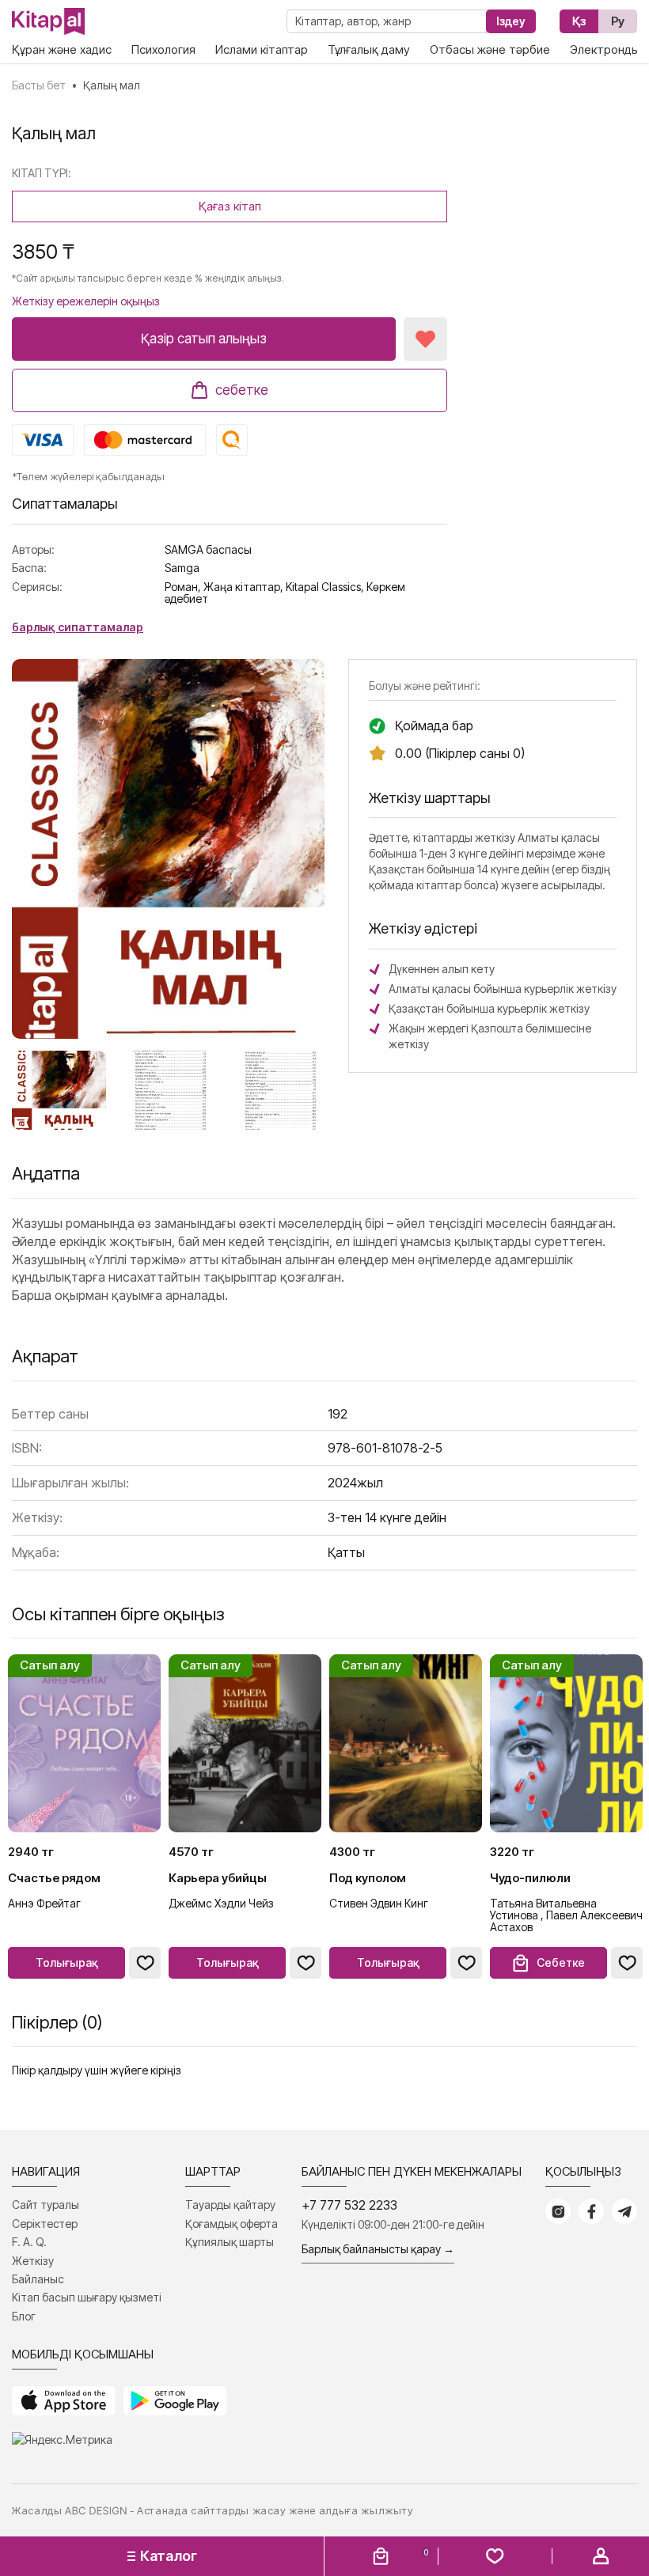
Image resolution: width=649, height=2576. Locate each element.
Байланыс (38, 2279)
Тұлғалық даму (369, 49)
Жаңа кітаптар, (243, 587)
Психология (163, 49)
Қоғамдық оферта (232, 2224)
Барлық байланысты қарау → (378, 2249)
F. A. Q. (29, 2242)
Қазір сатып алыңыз (204, 339)
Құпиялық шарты (230, 2242)
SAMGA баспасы (208, 549)
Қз (579, 21)
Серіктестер (45, 2224)
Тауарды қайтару (230, 2205)
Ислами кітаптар (262, 49)
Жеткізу (33, 2261)
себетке (242, 390)
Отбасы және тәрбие (490, 49)
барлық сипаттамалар (78, 627)
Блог (24, 2316)
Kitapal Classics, (325, 587)
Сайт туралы (46, 2205)
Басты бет (39, 85)
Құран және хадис (62, 49)
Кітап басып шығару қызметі (87, 2297)
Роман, (183, 587)
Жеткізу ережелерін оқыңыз (86, 301)
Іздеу (511, 21)
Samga (182, 568)
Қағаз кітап (230, 206)
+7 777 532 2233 (349, 2205)
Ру (618, 21)
